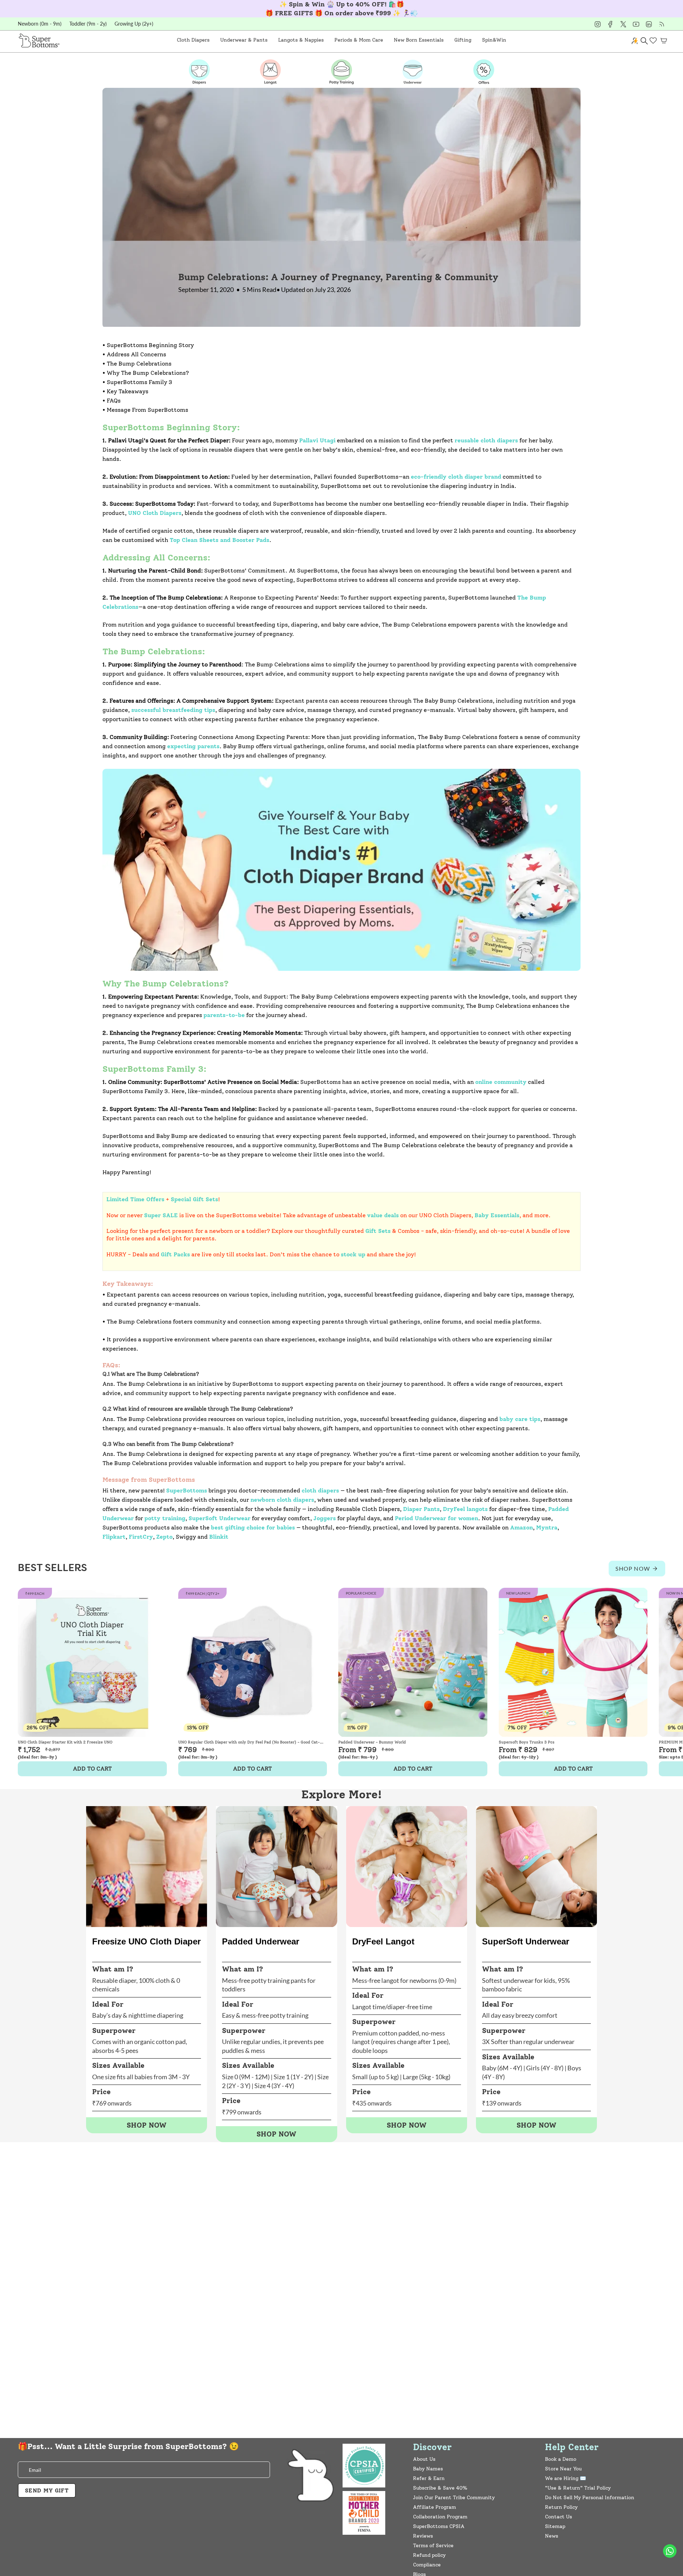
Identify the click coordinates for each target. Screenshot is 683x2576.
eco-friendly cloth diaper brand (456, 477)
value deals (383, 1215)
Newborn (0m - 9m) (40, 24)
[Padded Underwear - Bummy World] (413, 1662)
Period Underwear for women (436, 1518)
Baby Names (428, 2469)
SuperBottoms (187, 1491)
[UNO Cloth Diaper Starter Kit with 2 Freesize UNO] (92, 1662)
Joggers (325, 1518)
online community (501, 1082)
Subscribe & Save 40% (440, 2488)
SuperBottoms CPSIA (439, 2526)
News (552, 2536)
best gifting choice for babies (253, 1527)
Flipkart (114, 1537)
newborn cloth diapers (282, 1500)
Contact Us (558, 2517)
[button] (193, 40)
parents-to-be (224, 1015)
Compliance (427, 2565)
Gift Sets (378, 1231)
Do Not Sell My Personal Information (590, 2498)
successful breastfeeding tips (173, 710)
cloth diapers (320, 1491)
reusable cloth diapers (486, 440)
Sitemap (555, 2526)
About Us (424, 2459)
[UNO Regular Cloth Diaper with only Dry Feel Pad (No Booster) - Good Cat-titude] (253, 1662)
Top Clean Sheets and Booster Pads (219, 540)
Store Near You (563, 2469)
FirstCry (141, 1537)
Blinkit (219, 1537)
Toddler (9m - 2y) (88, 24)
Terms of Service (433, 2546)
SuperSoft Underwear (219, 1518)
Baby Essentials (497, 1215)
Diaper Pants (421, 1509)
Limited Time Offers (135, 1199)
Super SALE (161, 1215)
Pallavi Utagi (317, 440)
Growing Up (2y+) (134, 24)
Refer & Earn (429, 2478)
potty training (165, 1518)
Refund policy (429, 2555)
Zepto (164, 1537)
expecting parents (193, 746)
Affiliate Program (435, 2507)
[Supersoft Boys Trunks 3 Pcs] (573, 1662)
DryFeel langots (465, 1509)
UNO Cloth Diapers (155, 513)
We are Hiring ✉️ (565, 2478)
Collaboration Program (440, 2517)
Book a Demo (561, 2459)
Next (672, 1662)
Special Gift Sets (194, 1199)
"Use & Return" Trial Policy (578, 2488)
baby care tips (520, 1419)
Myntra (547, 1527)
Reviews (423, 2536)
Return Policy (561, 2507)
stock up (353, 1254)
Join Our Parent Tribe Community (454, 2498)
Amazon (521, 1527)
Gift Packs (175, 1254)
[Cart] (664, 41)
